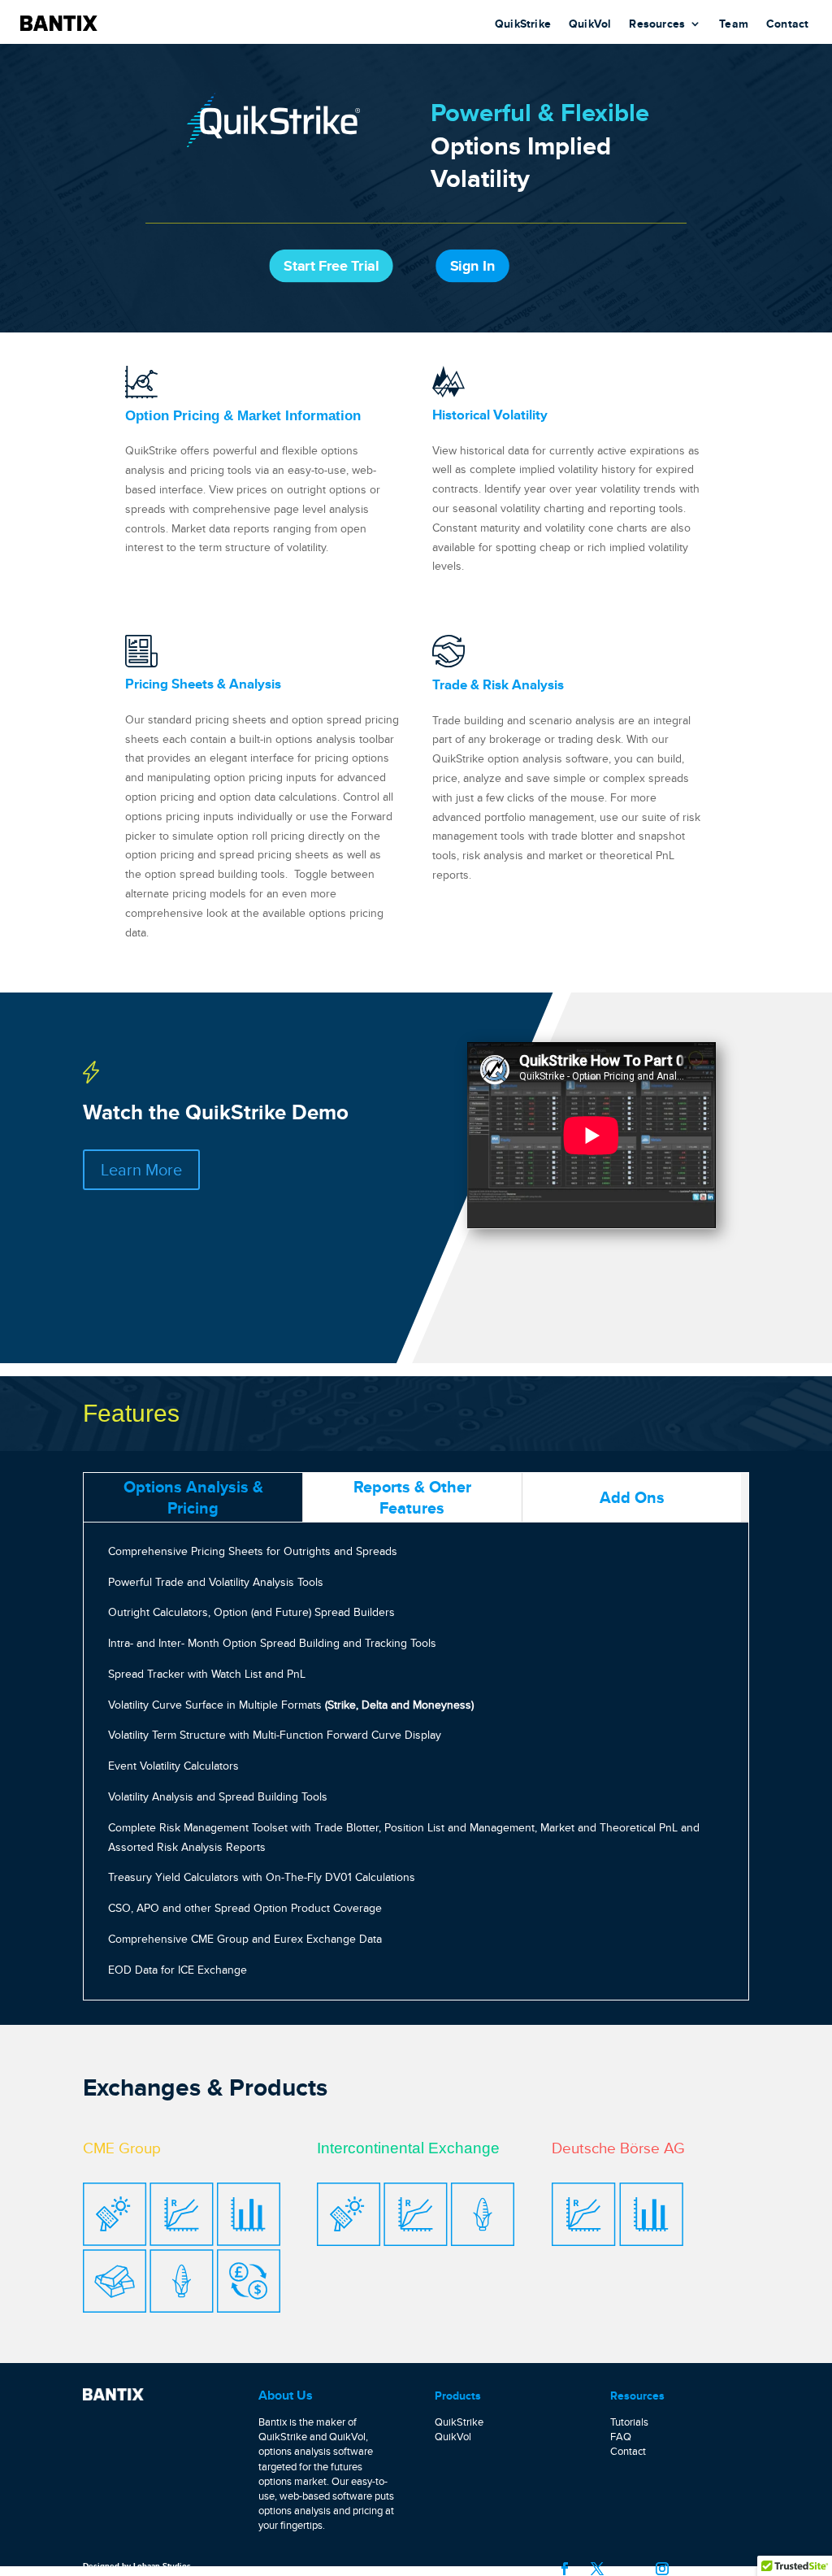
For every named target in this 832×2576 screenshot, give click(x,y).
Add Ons (632, 1497)
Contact (787, 25)
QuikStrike (523, 25)
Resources (657, 25)
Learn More (141, 1169)
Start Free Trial (331, 266)
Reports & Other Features (412, 1497)
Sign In (472, 266)
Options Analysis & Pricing (193, 1497)
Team (734, 25)
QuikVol (590, 25)
